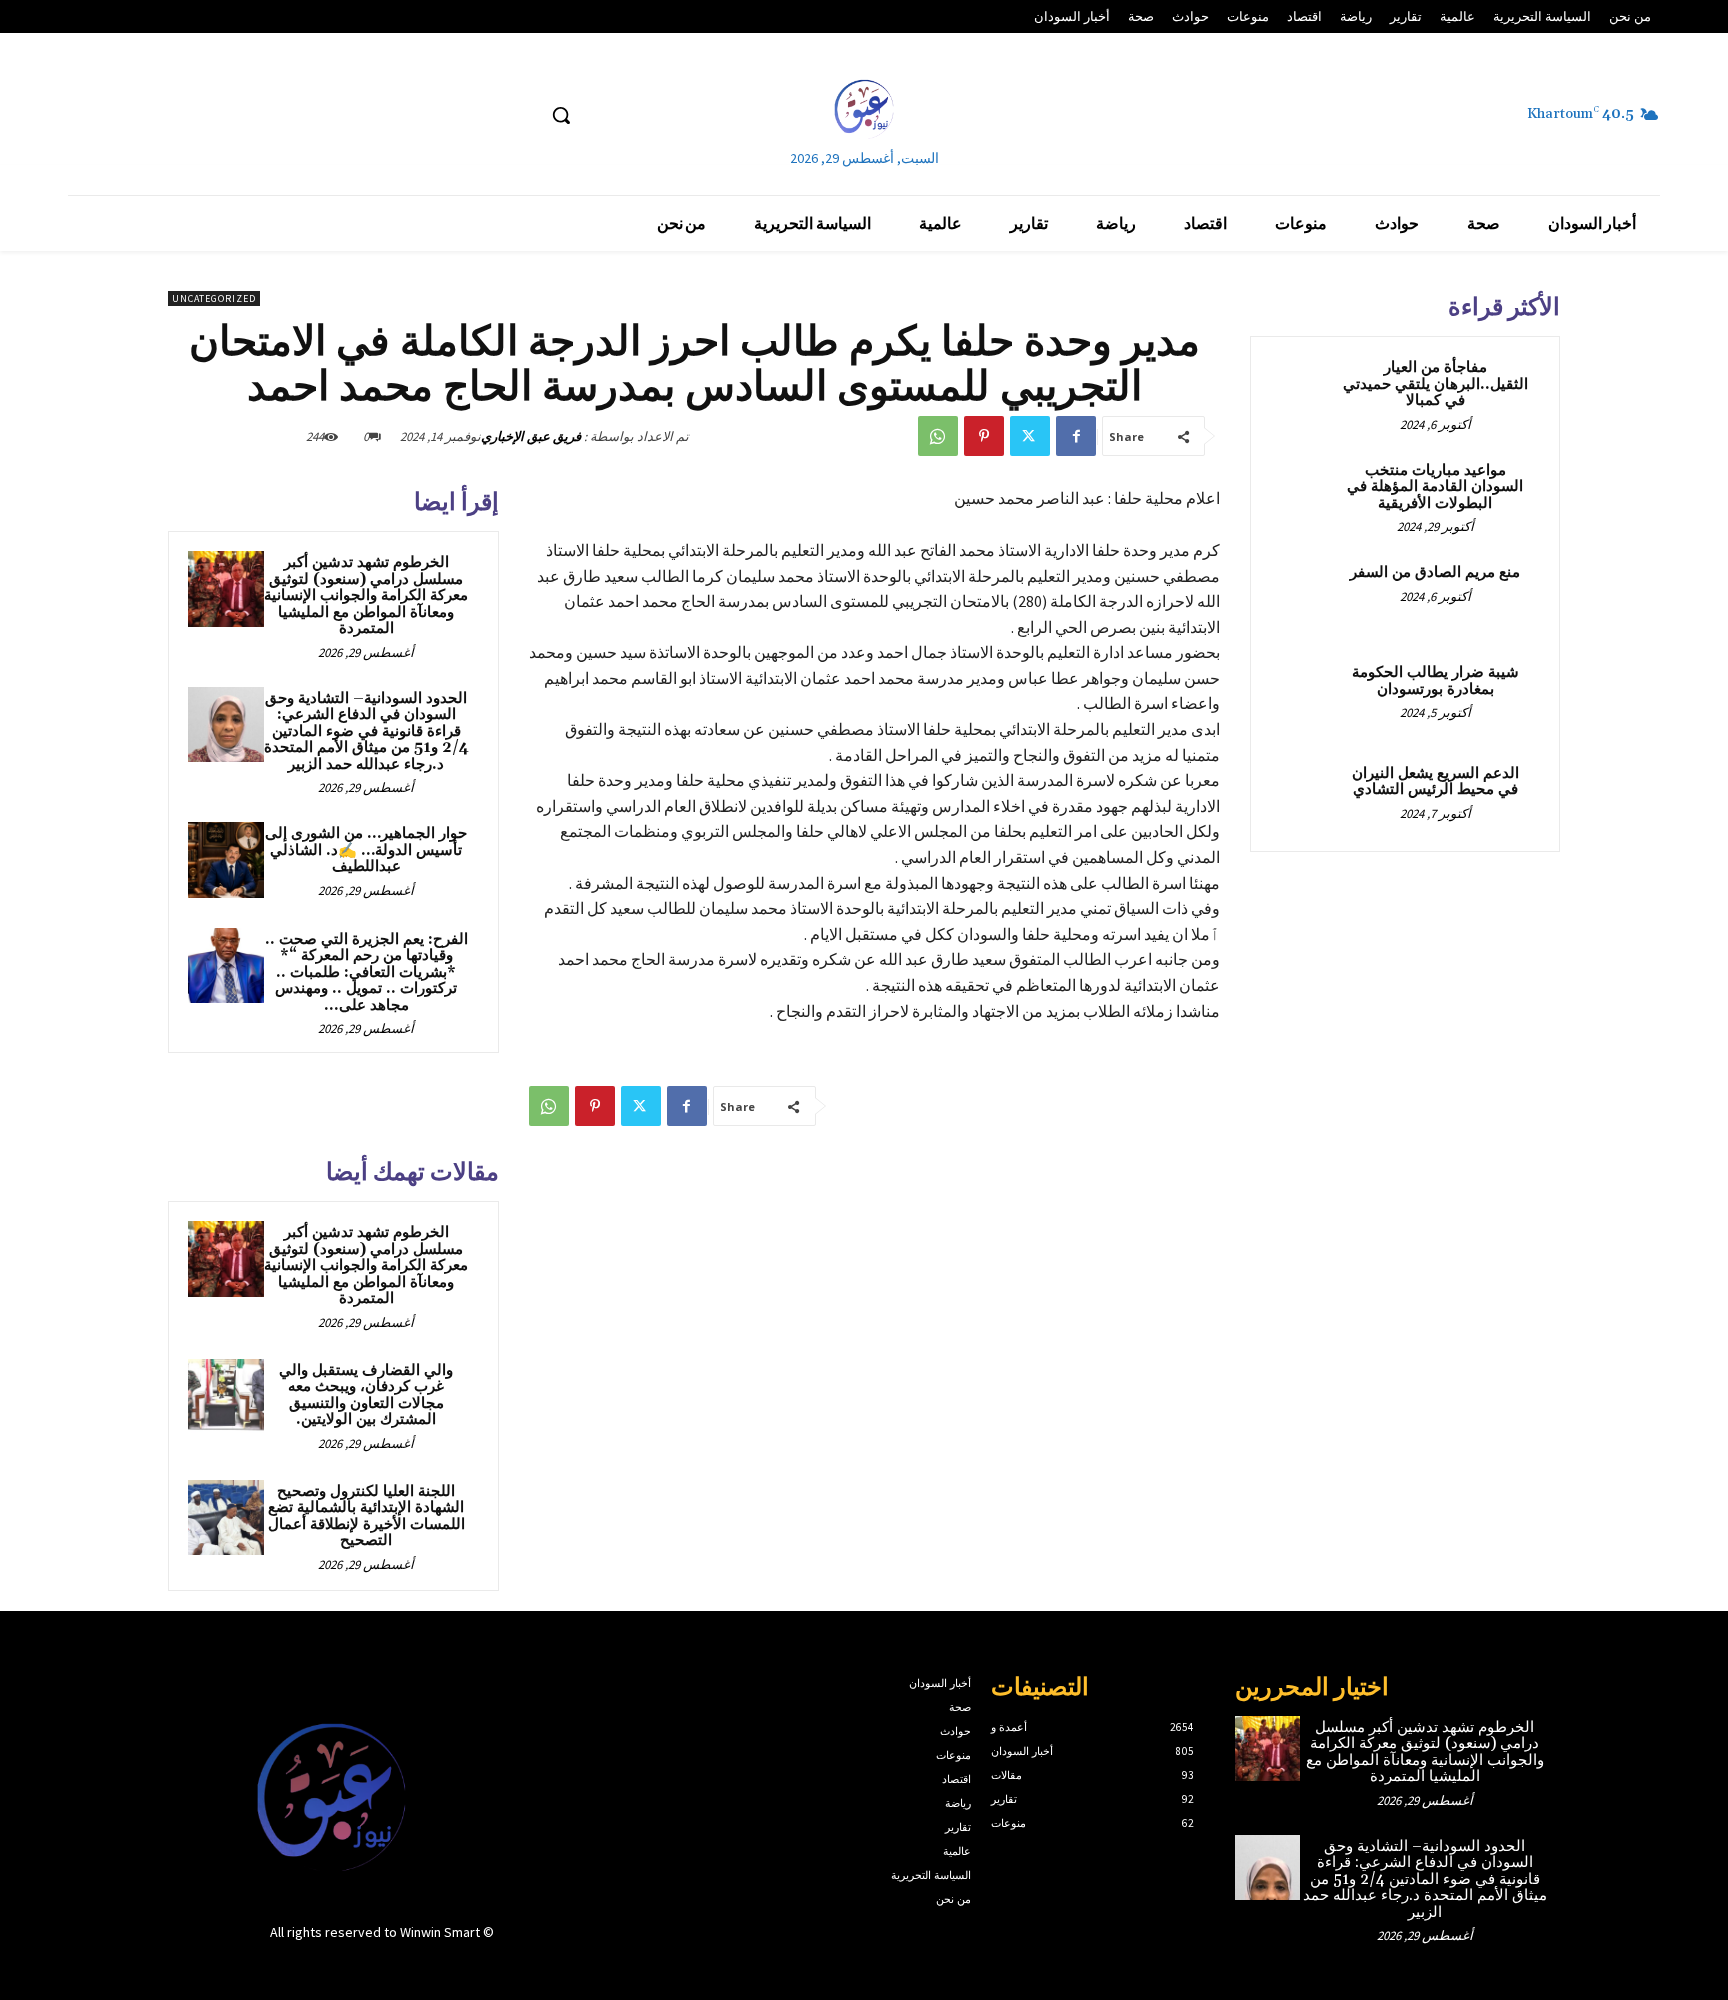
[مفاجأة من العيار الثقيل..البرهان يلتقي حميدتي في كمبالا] (1305, 391)
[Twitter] (1030, 436)
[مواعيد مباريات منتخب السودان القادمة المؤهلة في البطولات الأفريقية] (1305, 494)
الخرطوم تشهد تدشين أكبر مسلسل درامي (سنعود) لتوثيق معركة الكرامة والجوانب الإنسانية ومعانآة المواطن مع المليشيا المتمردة (366, 595)
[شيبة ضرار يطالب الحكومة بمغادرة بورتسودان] (1305, 696)
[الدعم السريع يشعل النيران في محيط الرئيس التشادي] (1305, 797)
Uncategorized (214, 298)
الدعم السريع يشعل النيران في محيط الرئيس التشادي (1435, 782)
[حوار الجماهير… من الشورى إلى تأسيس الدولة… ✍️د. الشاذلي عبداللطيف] (226, 860)
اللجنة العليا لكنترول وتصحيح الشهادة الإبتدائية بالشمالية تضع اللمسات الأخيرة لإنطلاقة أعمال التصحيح (366, 1516)
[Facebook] (1076, 436)
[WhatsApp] (938, 436)
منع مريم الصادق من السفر (1435, 572)
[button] (561, 115)
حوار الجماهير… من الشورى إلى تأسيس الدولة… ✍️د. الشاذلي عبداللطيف (366, 850)
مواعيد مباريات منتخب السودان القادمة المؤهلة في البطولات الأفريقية (1435, 487)
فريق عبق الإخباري (531, 436)
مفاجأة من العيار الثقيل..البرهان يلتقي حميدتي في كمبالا (1435, 384)
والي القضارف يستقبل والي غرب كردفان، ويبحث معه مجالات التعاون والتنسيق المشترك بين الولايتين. (366, 1395)
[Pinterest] (984, 436)
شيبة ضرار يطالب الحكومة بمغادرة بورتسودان (1435, 681)
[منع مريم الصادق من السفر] (1305, 596)
